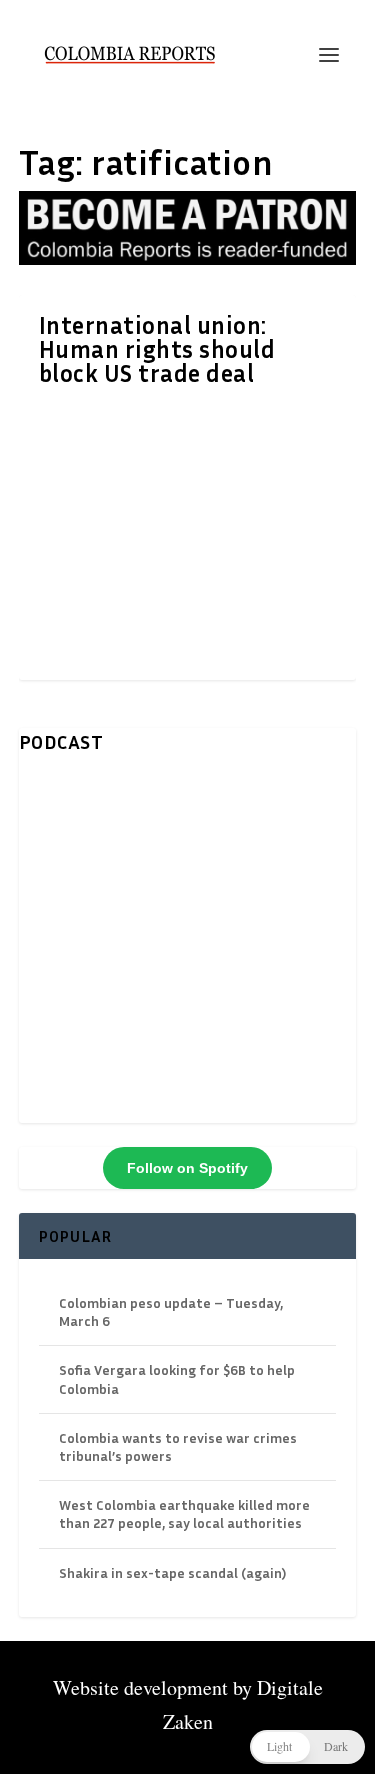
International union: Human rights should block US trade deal (157, 349)
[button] (307, 1747)
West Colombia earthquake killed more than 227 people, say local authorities (184, 1513)
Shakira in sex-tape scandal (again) (172, 1572)
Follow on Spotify (187, 1168)
